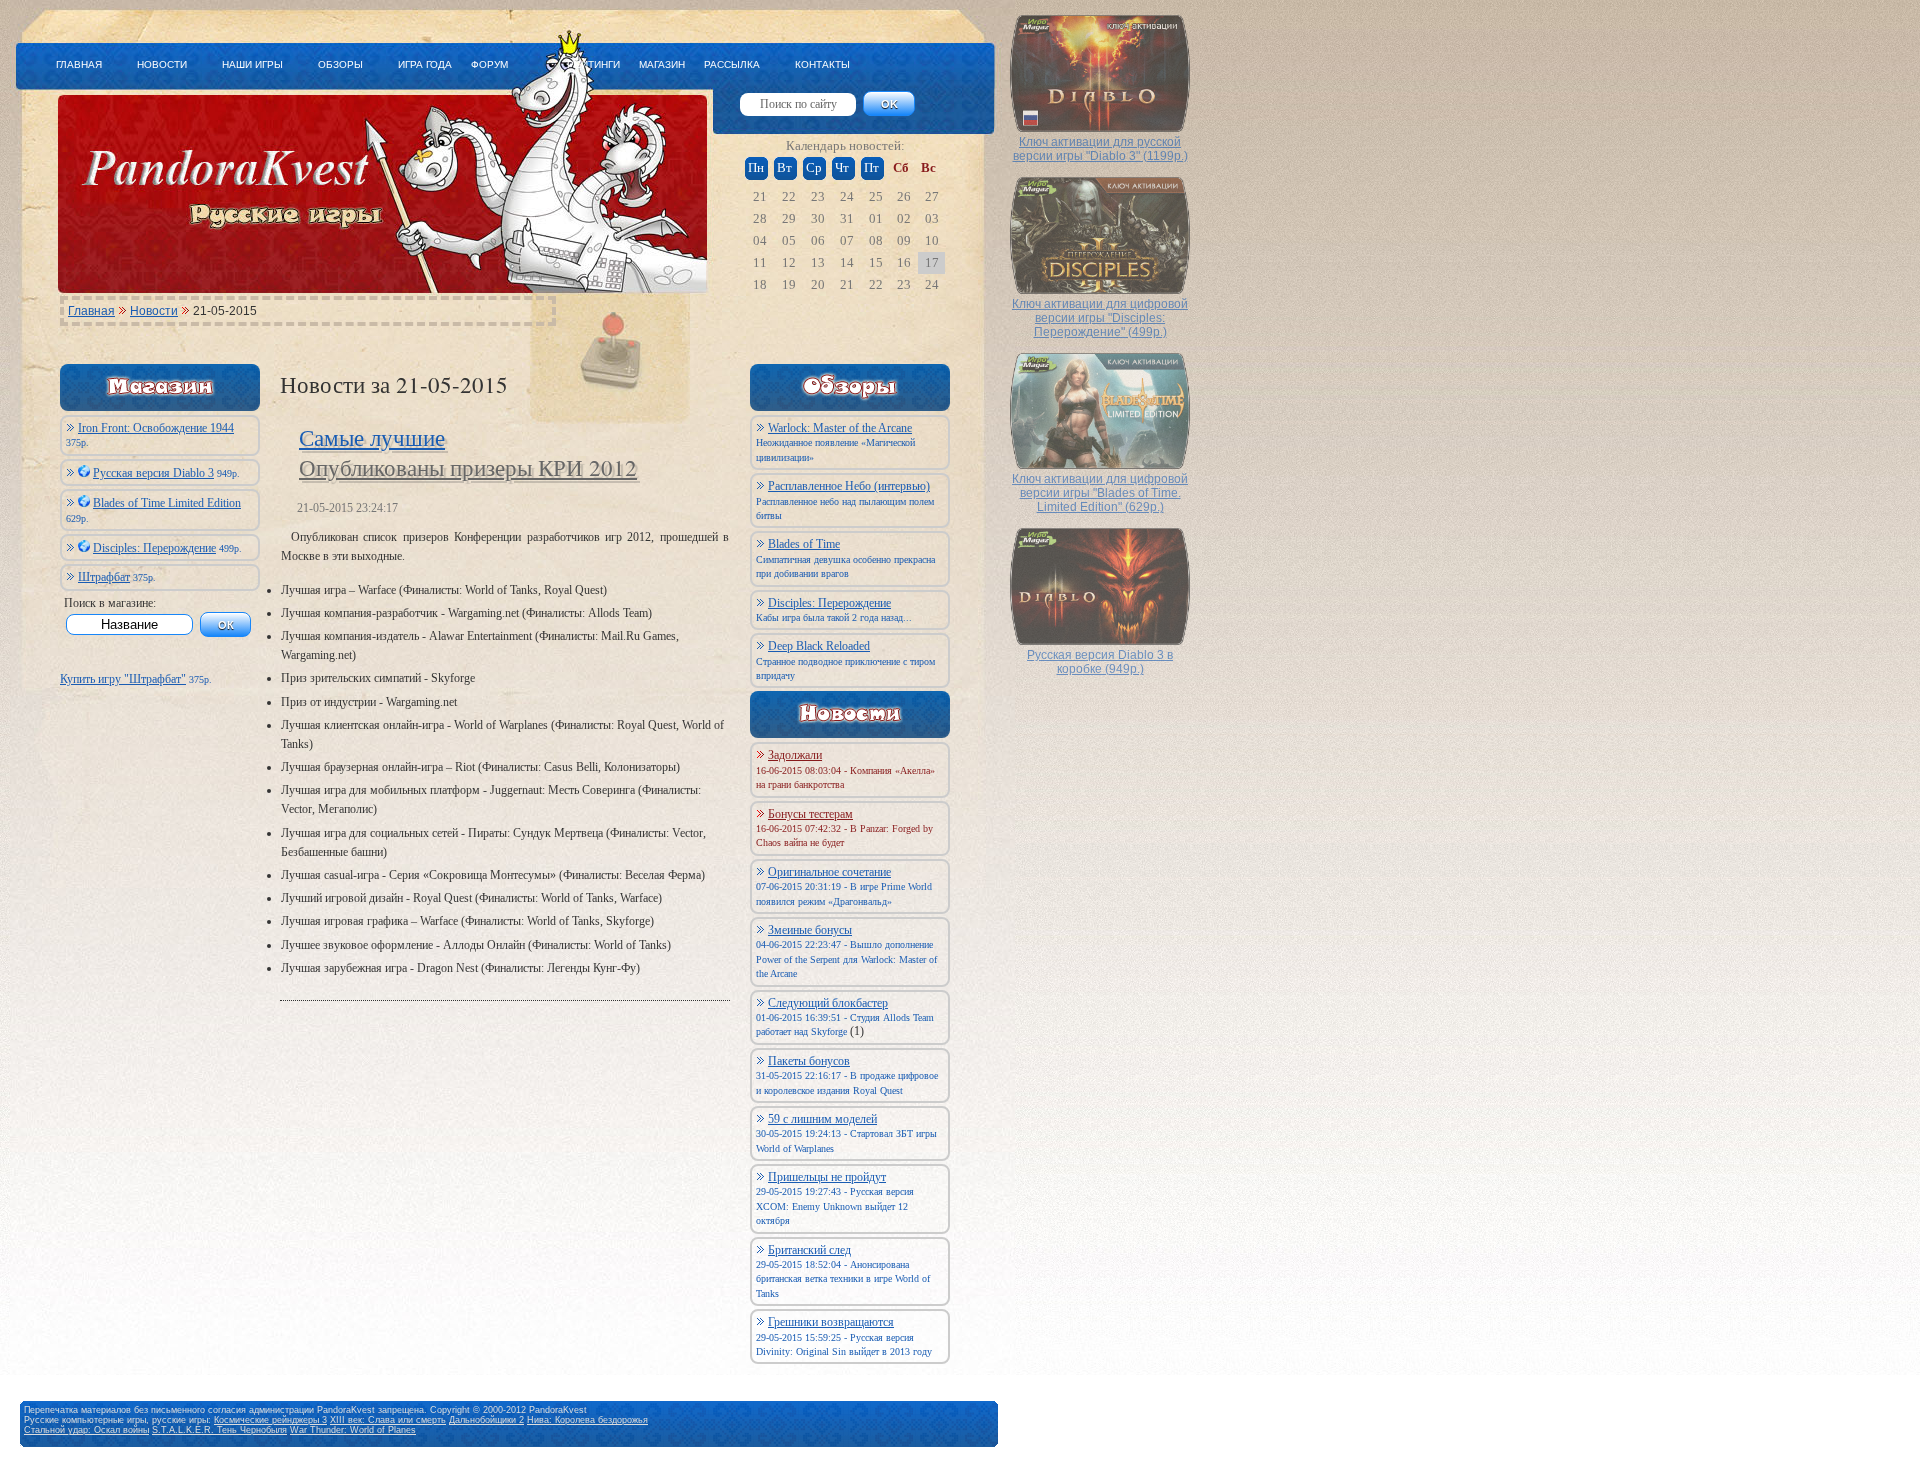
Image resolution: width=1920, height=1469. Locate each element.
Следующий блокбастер (828, 1003)
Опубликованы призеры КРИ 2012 (468, 467)
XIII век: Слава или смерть (388, 1420)
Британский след (809, 1250)
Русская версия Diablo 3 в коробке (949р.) (1100, 662)
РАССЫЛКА (732, 64)
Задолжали (795, 755)
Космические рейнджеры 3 (270, 1420)
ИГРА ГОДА (425, 64)
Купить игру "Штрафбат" (123, 679)
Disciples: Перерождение (154, 548)
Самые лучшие (372, 437)
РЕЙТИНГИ (593, 64)
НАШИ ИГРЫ (252, 64)
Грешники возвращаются (831, 1322)
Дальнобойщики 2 (486, 1420)
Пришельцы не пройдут (827, 1177)
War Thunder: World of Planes (353, 1430)
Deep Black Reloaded (819, 646)
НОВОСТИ (162, 64)
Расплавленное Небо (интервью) (849, 486)
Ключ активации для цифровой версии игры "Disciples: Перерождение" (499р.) (1100, 318)
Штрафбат (104, 577)
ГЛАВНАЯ (79, 64)
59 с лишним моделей (822, 1119)
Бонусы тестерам (810, 814)
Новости (154, 311)
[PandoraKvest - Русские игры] (374, 281)
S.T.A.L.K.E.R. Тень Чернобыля (219, 1430)
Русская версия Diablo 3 (153, 473)
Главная (91, 311)
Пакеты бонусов (809, 1061)
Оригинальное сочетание (829, 872)
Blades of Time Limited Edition (167, 503)
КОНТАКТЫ (822, 64)
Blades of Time (804, 544)
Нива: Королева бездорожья (587, 1420)
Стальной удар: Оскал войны (86, 1430)
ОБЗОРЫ (340, 64)
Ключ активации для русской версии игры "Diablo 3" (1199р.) (1100, 149)
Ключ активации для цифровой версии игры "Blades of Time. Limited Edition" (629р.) (1100, 493)
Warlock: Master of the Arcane (840, 428)
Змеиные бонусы (810, 930)
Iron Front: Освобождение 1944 (156, 428)
